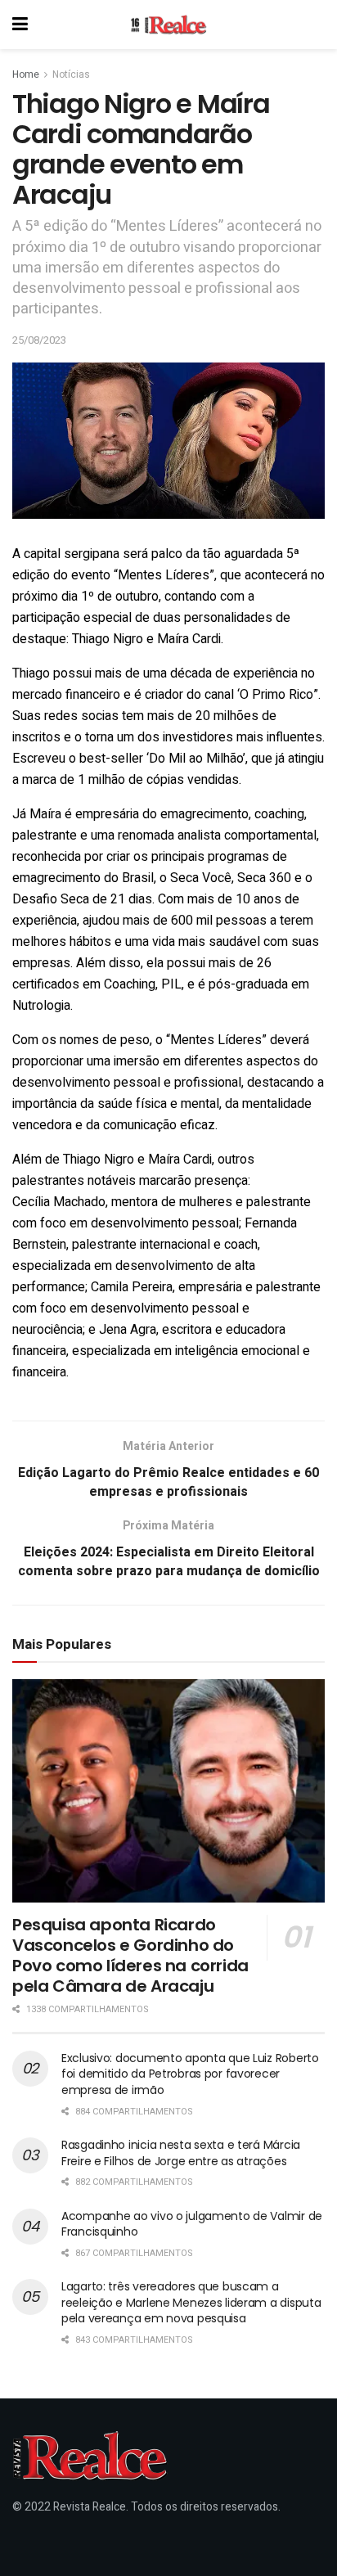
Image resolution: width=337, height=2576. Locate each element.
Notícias (71, 74)
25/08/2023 (39, 340)
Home (26, 74)
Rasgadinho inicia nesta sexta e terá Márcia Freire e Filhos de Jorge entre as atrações (181, 2153)
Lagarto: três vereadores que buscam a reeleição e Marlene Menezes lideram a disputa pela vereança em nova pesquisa (191, 2302)
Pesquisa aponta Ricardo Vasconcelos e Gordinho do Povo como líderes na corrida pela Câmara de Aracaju (130, 1955)
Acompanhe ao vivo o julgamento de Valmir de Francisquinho (192, 2224)
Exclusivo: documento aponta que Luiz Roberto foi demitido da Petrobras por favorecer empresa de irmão (190, 2074)
